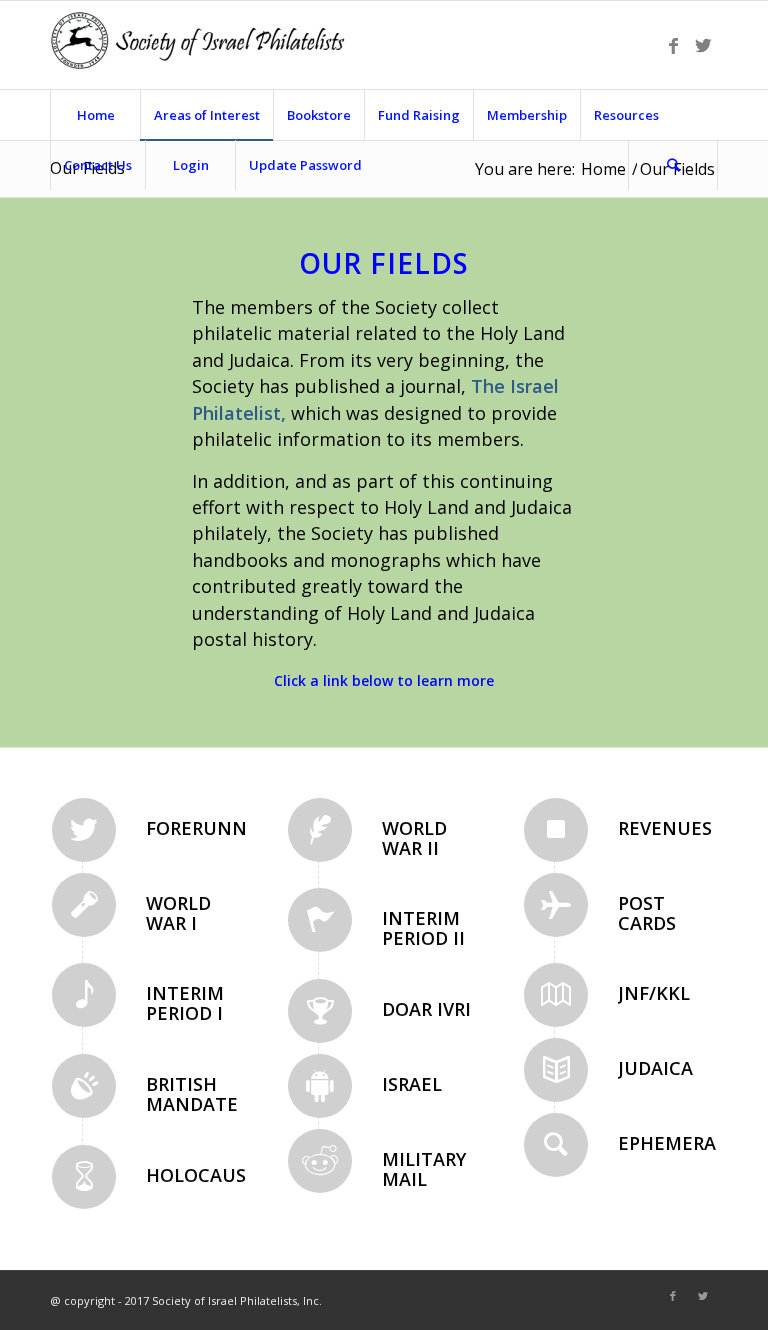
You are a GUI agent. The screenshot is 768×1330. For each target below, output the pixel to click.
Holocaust (202, 1175)
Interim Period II (423, 928)
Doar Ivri (426, 1009)
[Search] (673, 165)
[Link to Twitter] (703, 45)
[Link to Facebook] (673, 45)
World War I (178, 913)
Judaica (655, 1068)
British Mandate (192, 1094)
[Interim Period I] (84, 995)
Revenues (665, 828)
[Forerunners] (84, 830)
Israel (412, 1084)
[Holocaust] (84, 1177)
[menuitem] (95, 115)
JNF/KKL (654, 993)
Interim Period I (185, 1003)
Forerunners (212, 828)
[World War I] (84, 905)
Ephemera (667, 1143)
